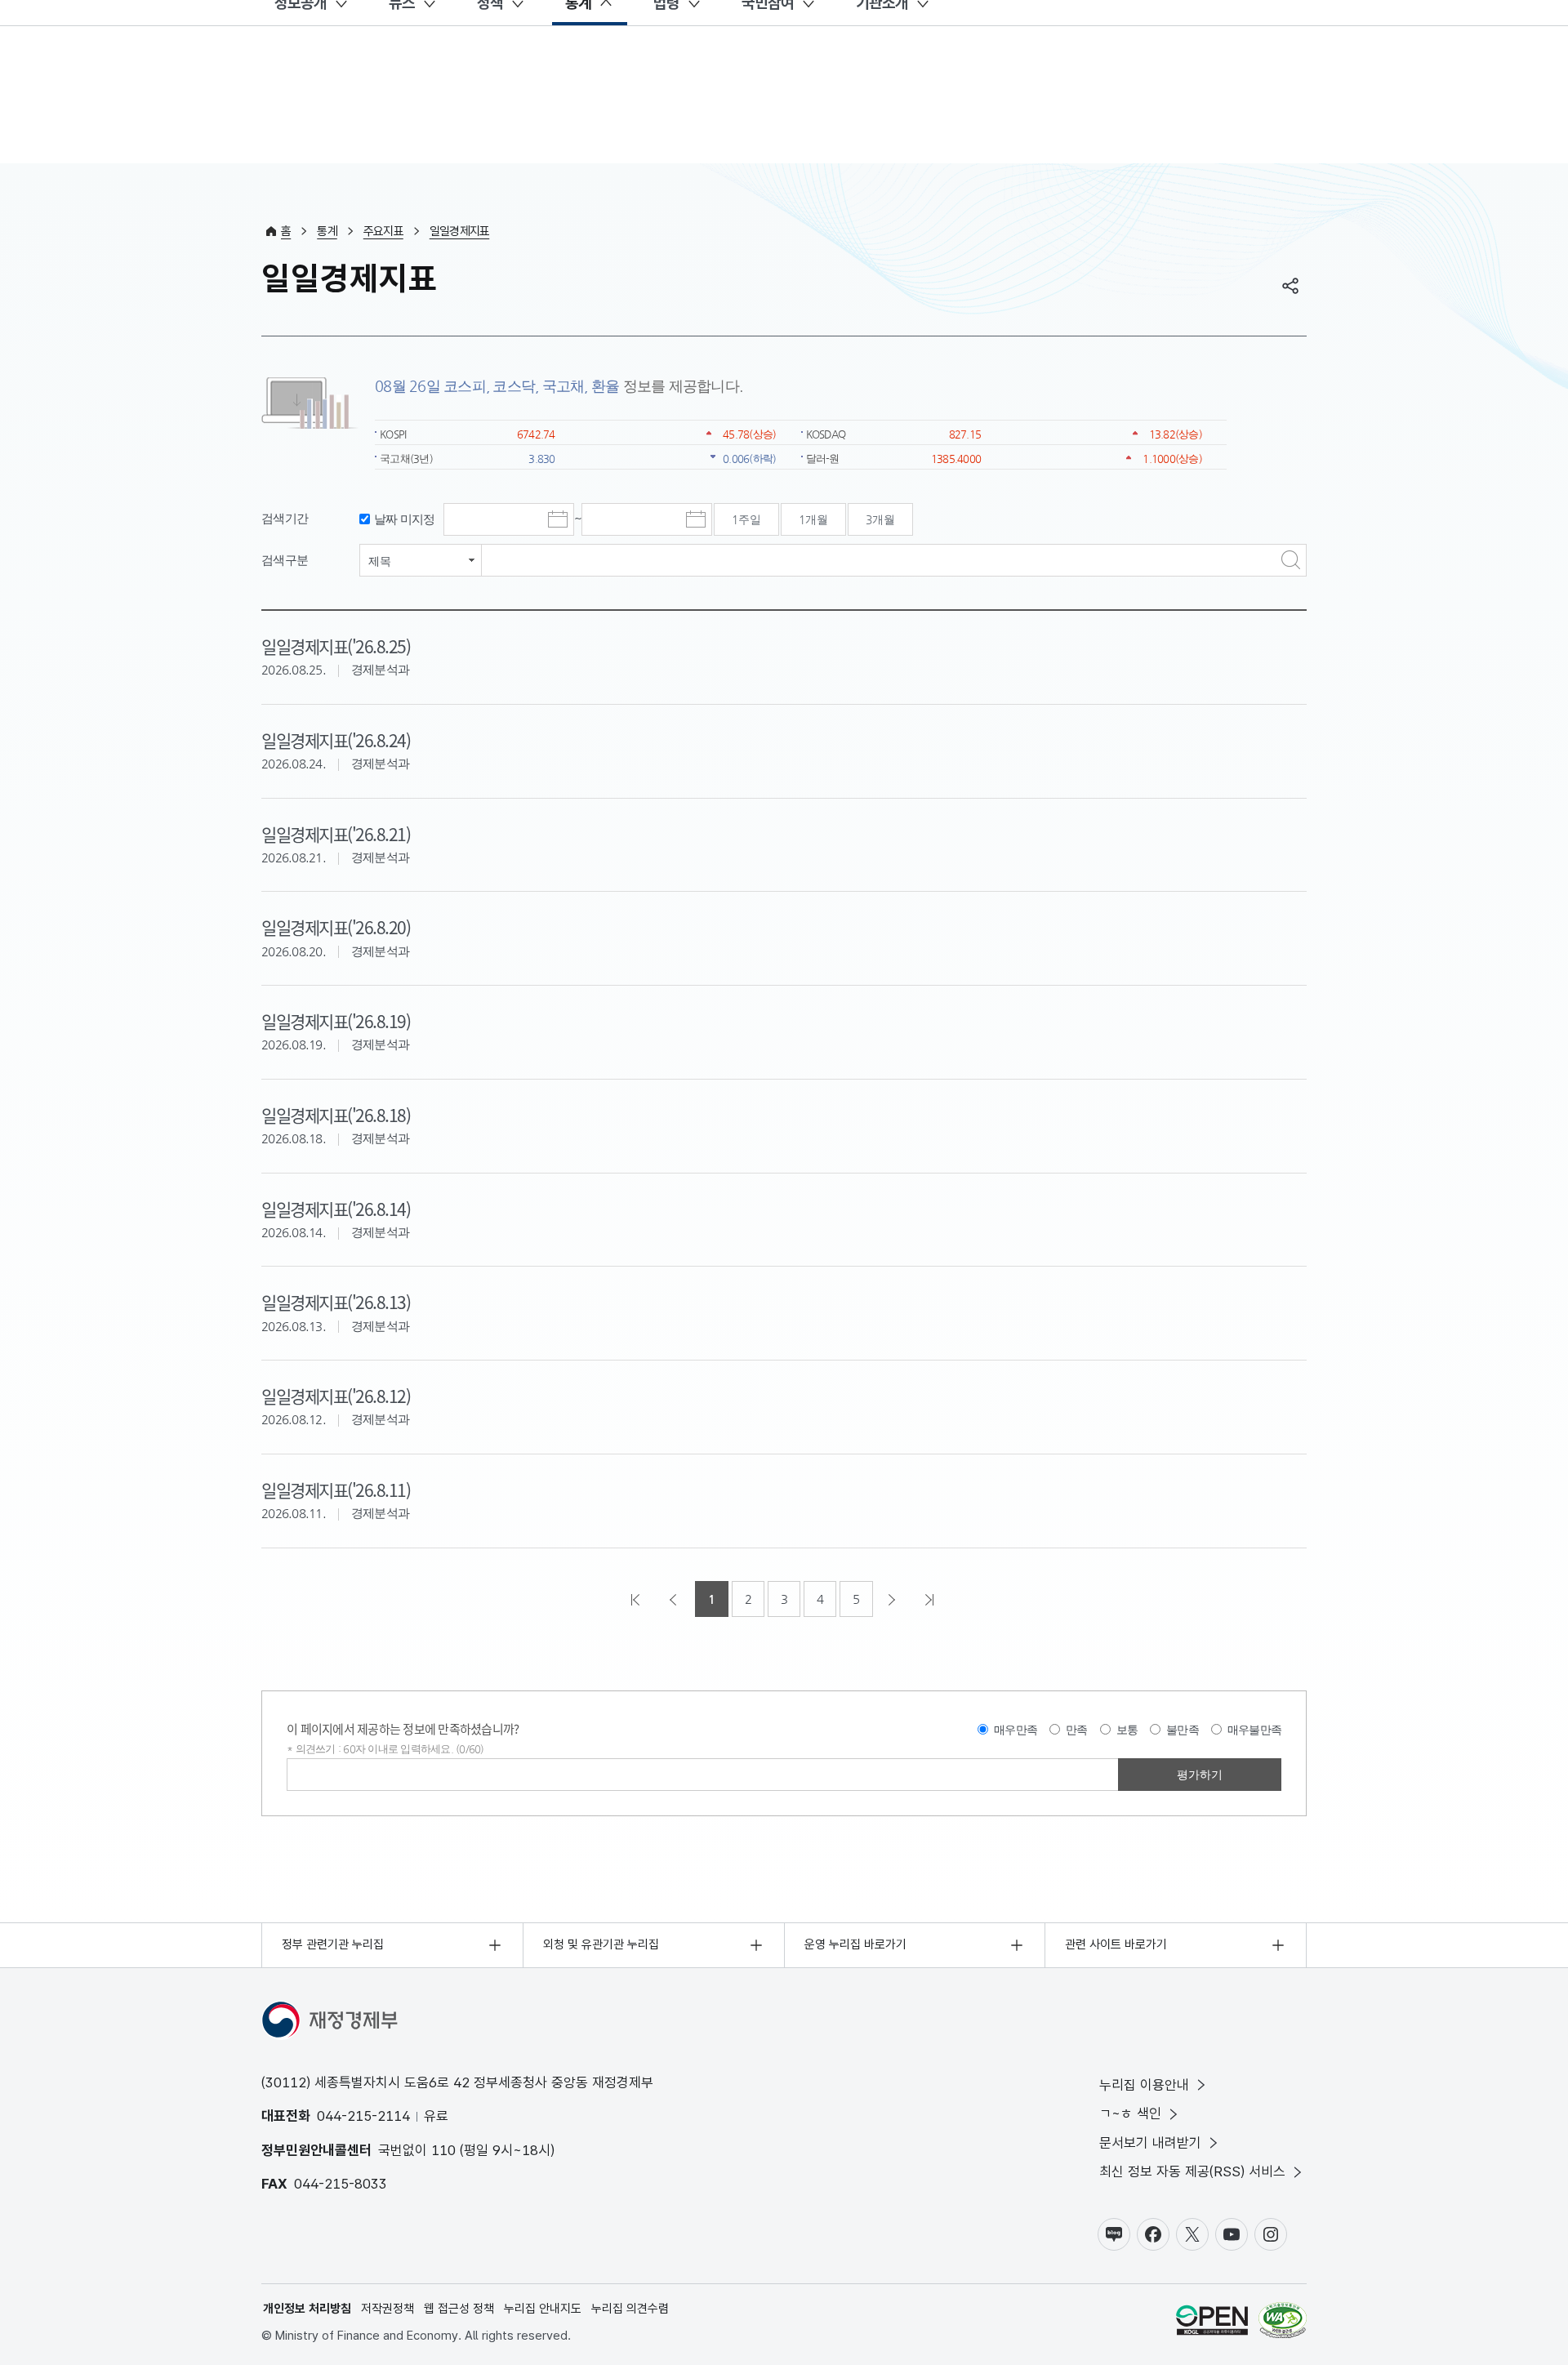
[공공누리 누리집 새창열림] (1212, 2323)
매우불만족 (1254, 1730)
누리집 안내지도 (543, 2309)
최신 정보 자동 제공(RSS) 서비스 (1192, 2171)
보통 (1127, 1730)
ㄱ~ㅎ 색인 (1130, 2113)
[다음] (893, 1599)
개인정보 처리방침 (307, 2309)
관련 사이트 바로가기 (1116, 1944)
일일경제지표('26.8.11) (336, 1490)
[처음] (637, 1599)
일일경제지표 (460, 231)
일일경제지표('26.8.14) (336, 1209)
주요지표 (383, 231)
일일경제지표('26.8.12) (336, 1396)
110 (443, 2150)
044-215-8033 (341, 2184)
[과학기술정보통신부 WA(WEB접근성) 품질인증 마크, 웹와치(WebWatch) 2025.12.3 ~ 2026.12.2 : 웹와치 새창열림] (1283, 2323)
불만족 (1183, 1730)
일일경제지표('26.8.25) (336, 646)
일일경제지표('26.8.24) (336, 740)
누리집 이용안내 (1144, 2085)
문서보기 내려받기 (1150, 2143)
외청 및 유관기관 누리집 (601, 1944)
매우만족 (1016, 1730)
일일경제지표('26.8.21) (336, 834)
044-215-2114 (363, 2116)
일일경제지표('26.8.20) (336, 927)
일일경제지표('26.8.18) (336, 1115)
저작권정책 (388, 2309)
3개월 (880, 519)
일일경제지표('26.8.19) (336, 1021)
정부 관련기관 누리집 (333, 1944)
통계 (327, 231)
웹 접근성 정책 (459, 2309)
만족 (1077, 1730)
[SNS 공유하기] (1290, 286)
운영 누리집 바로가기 (855, 1944)
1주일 (746, 519)
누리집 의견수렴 (630, 2309)
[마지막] (931, 1599)
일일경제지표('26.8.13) (336, 1302)
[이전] (675, 1599)
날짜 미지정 (405, 519)
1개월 (813, 519)
